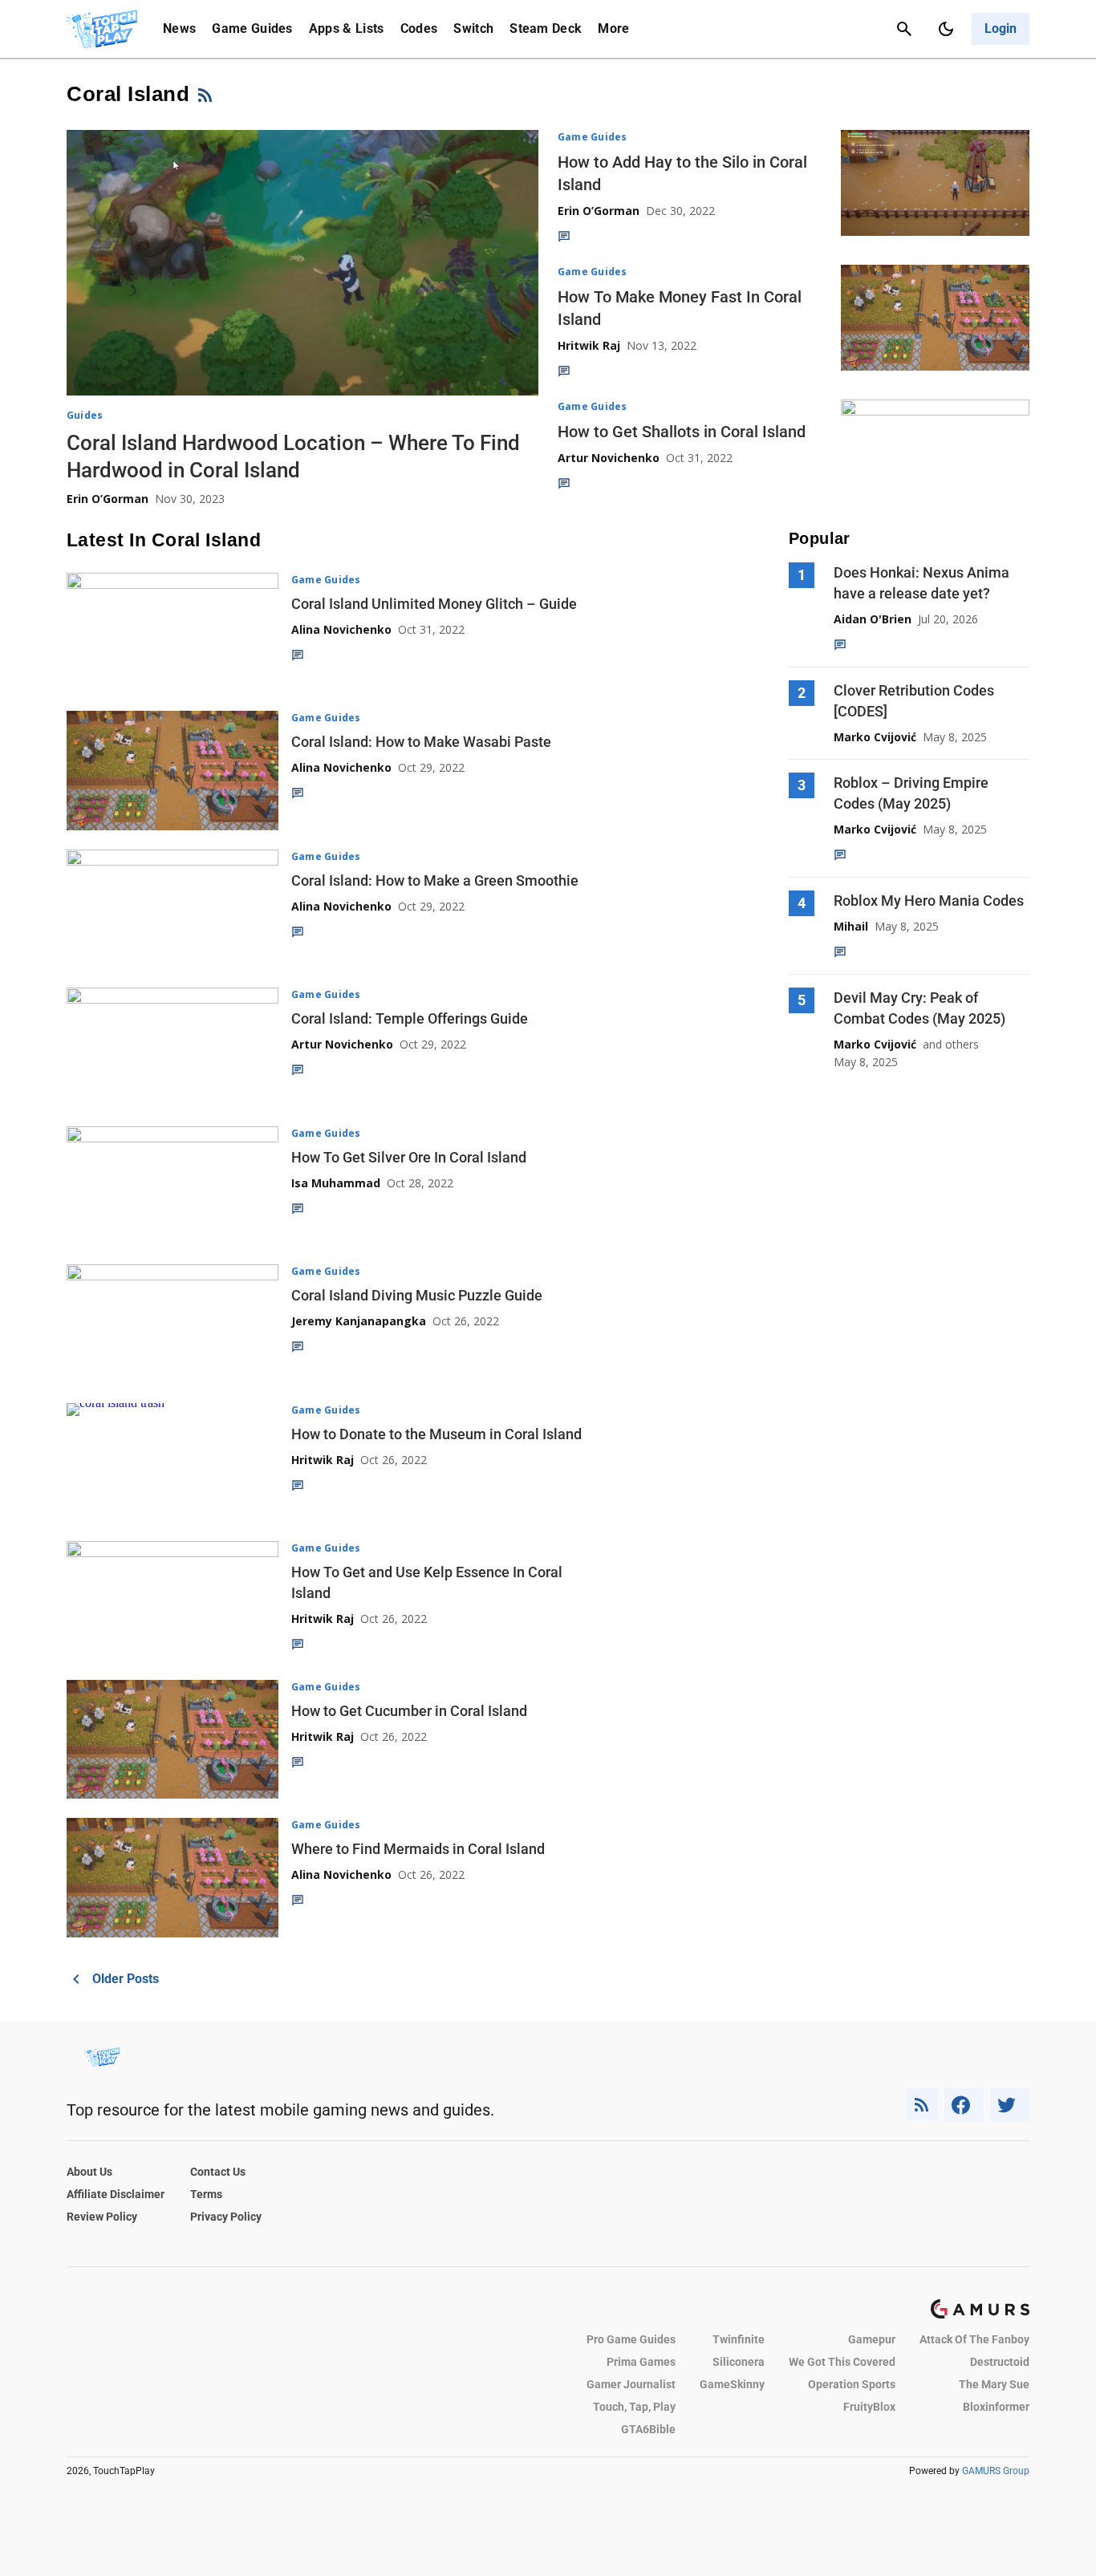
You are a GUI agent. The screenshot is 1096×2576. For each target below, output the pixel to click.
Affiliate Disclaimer (116, 2194)
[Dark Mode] (946, 29)
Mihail (851, 926)
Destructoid (1000, 2362)
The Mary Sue (994, 2384)
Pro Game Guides (631, 2339)
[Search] (904, 29)
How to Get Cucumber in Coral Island (409, 1711)
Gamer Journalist (631, 2384)
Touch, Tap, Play (634, 2407)
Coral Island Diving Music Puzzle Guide (417, 1295)
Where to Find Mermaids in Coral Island (418, 1849)
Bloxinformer (996, 2407)
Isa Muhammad (336, 1183)
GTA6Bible (648, 2429)
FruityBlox (869, 2407)
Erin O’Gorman (108, 499)
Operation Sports (852, 2384)
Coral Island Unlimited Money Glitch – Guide (434, 604)
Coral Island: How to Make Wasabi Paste (421, 742)
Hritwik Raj (589, 345)
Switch (473, 28)
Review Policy (102, 2217)
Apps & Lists (347, 28)
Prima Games (641, 2362)
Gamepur (872, 2339)
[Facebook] (964, 2105)
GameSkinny (732, 2384)
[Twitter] (1010, 2105)
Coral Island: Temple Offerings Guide (410, 1018)
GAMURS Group (996, 2471)
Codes (419, 28)
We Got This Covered (842, 2362)
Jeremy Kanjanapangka (359, 1321)
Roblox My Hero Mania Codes (929, 901)
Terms (206, 2194)
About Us (89, 2172)
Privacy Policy (226, 2217)
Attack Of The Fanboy (974, 2339)
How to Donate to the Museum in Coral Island (436, 1434)
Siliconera (739, 2362)
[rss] (922, 2105)
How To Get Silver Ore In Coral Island (409, 1157)
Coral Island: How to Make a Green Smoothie (435, 880)
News (179, 28)
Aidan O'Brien (873, 619)
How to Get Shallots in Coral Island (682, 432)
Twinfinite (739, 2339)
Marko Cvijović (875, 737)
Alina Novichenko (341, 629)
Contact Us (218, 2172)
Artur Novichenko (609, 458)
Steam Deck (546, 28)
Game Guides (252, 28)
